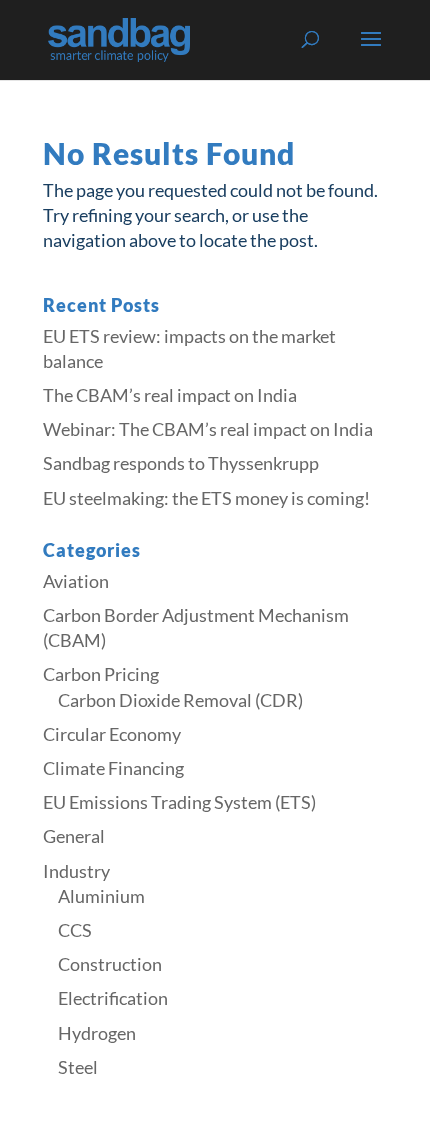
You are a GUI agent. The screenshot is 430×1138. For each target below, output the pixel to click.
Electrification (113, 998)
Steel (78, 1067)
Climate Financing (113, 768)
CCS (75, 930)
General (74, 836)
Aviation (76, 581)
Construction (110, 964)
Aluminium (101, 896)
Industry (76, 871)
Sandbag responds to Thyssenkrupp (181, 463)
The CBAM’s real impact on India (170, 395)
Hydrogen (97, 1033)
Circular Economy (112, 734)
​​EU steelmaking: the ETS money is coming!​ (206, 498)
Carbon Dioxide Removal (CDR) (180, 700)
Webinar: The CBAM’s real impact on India (208, 429)
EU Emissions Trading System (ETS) (179, 802)
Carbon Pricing (101, 674)
